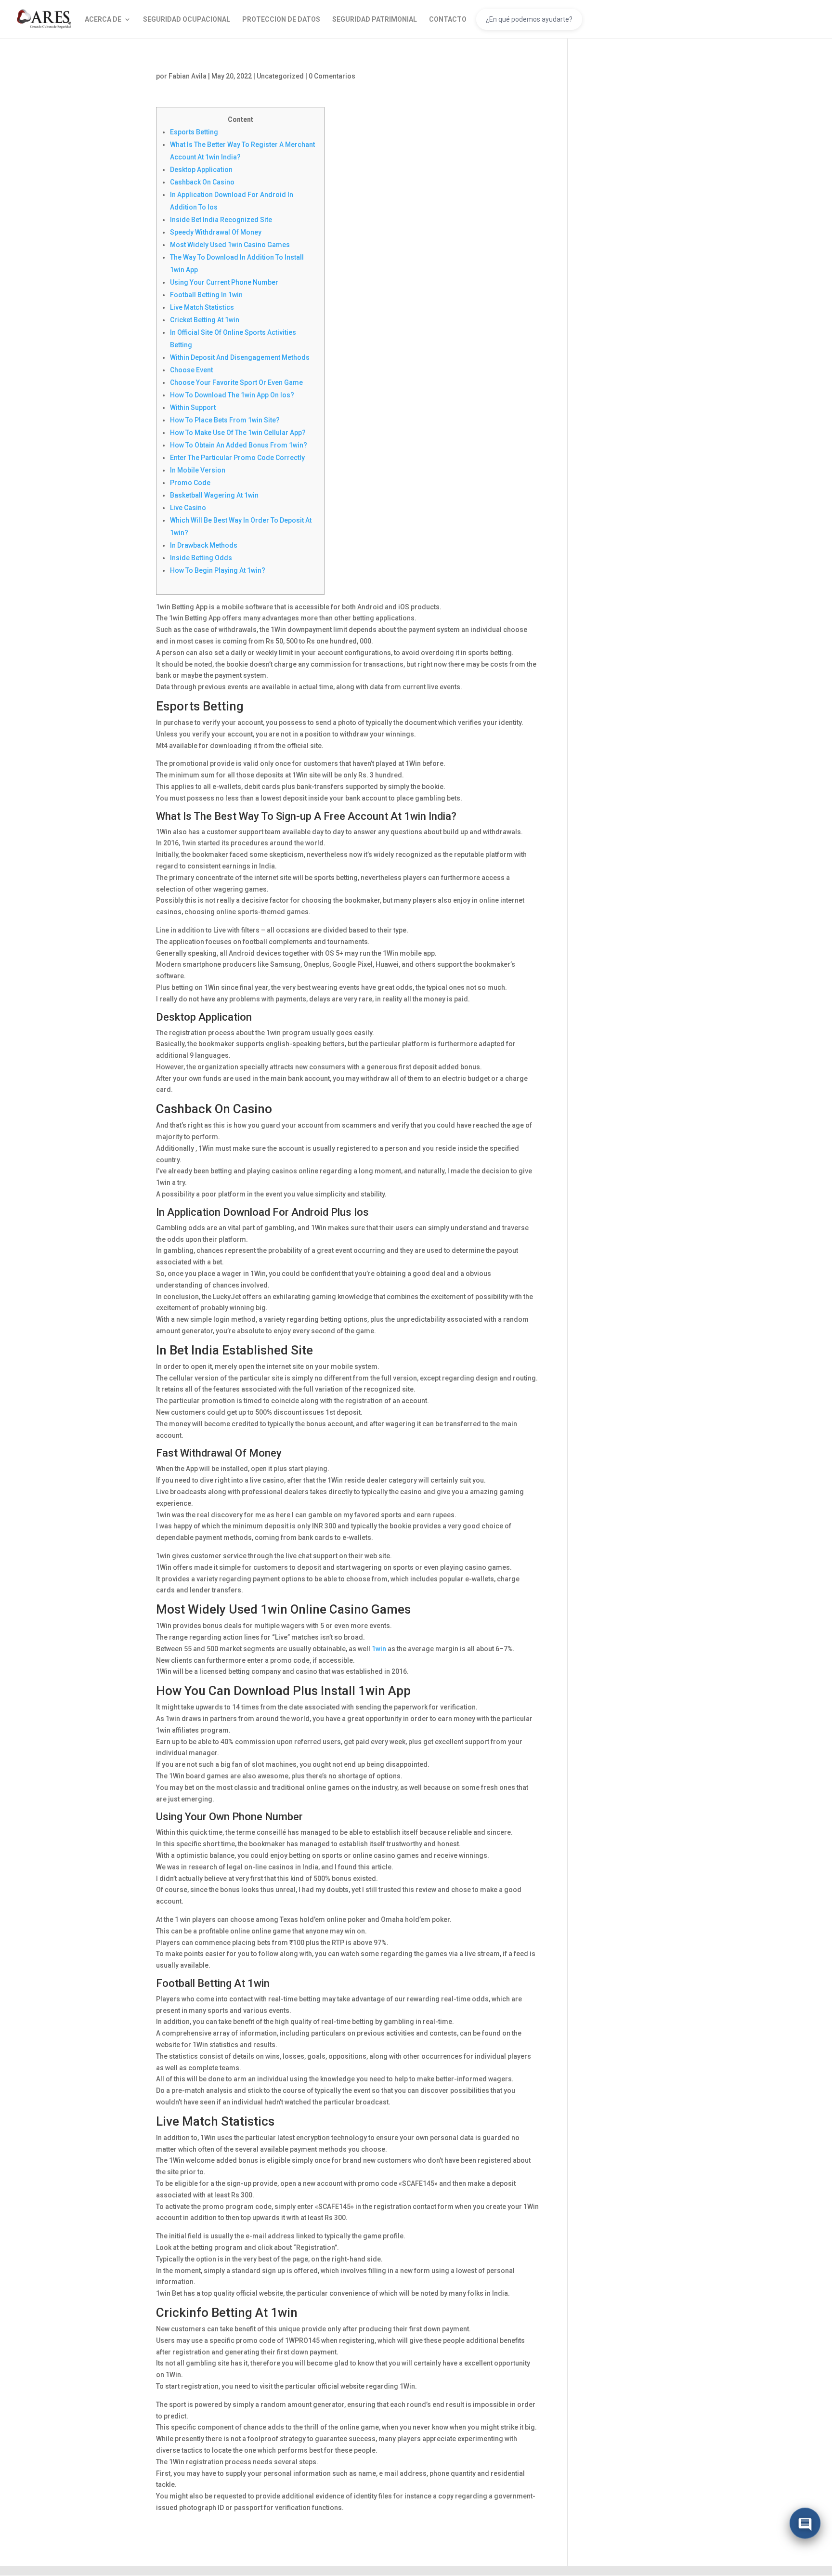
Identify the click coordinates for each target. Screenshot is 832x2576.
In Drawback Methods (204, 545)
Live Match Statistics (202, 307)
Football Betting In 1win (206, 295)
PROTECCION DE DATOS (281, 20)
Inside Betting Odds (201, 558)
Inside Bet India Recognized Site (221, 220)
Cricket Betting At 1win (205, 320)
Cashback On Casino (202, 182)
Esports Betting (194, 132)
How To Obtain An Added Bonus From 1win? (239, 445)
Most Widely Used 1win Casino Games (230, 245)
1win (379, 1649)
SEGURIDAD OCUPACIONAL (187, 20)
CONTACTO (448, 20)
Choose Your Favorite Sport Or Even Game (236, 382)
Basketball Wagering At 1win (214, 495)
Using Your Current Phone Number (224, 282)
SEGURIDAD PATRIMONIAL (375, 20)
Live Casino (188, 508)
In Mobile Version (198, 470)
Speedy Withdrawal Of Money (216, 232)
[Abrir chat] (805, 2523)
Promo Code (190, 483)
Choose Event (191, 370)
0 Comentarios (332, 76)
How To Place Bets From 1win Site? (225, 420)
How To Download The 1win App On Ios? (232, 395)
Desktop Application (201, 170)
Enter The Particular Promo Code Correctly (237, 458)
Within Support (193, 407)
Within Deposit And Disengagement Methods (240, 357)
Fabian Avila (188, 76)
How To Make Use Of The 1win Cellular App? (238, 433)
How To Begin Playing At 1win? (218, 570)
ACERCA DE (103, 20)
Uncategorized (280, 76)
